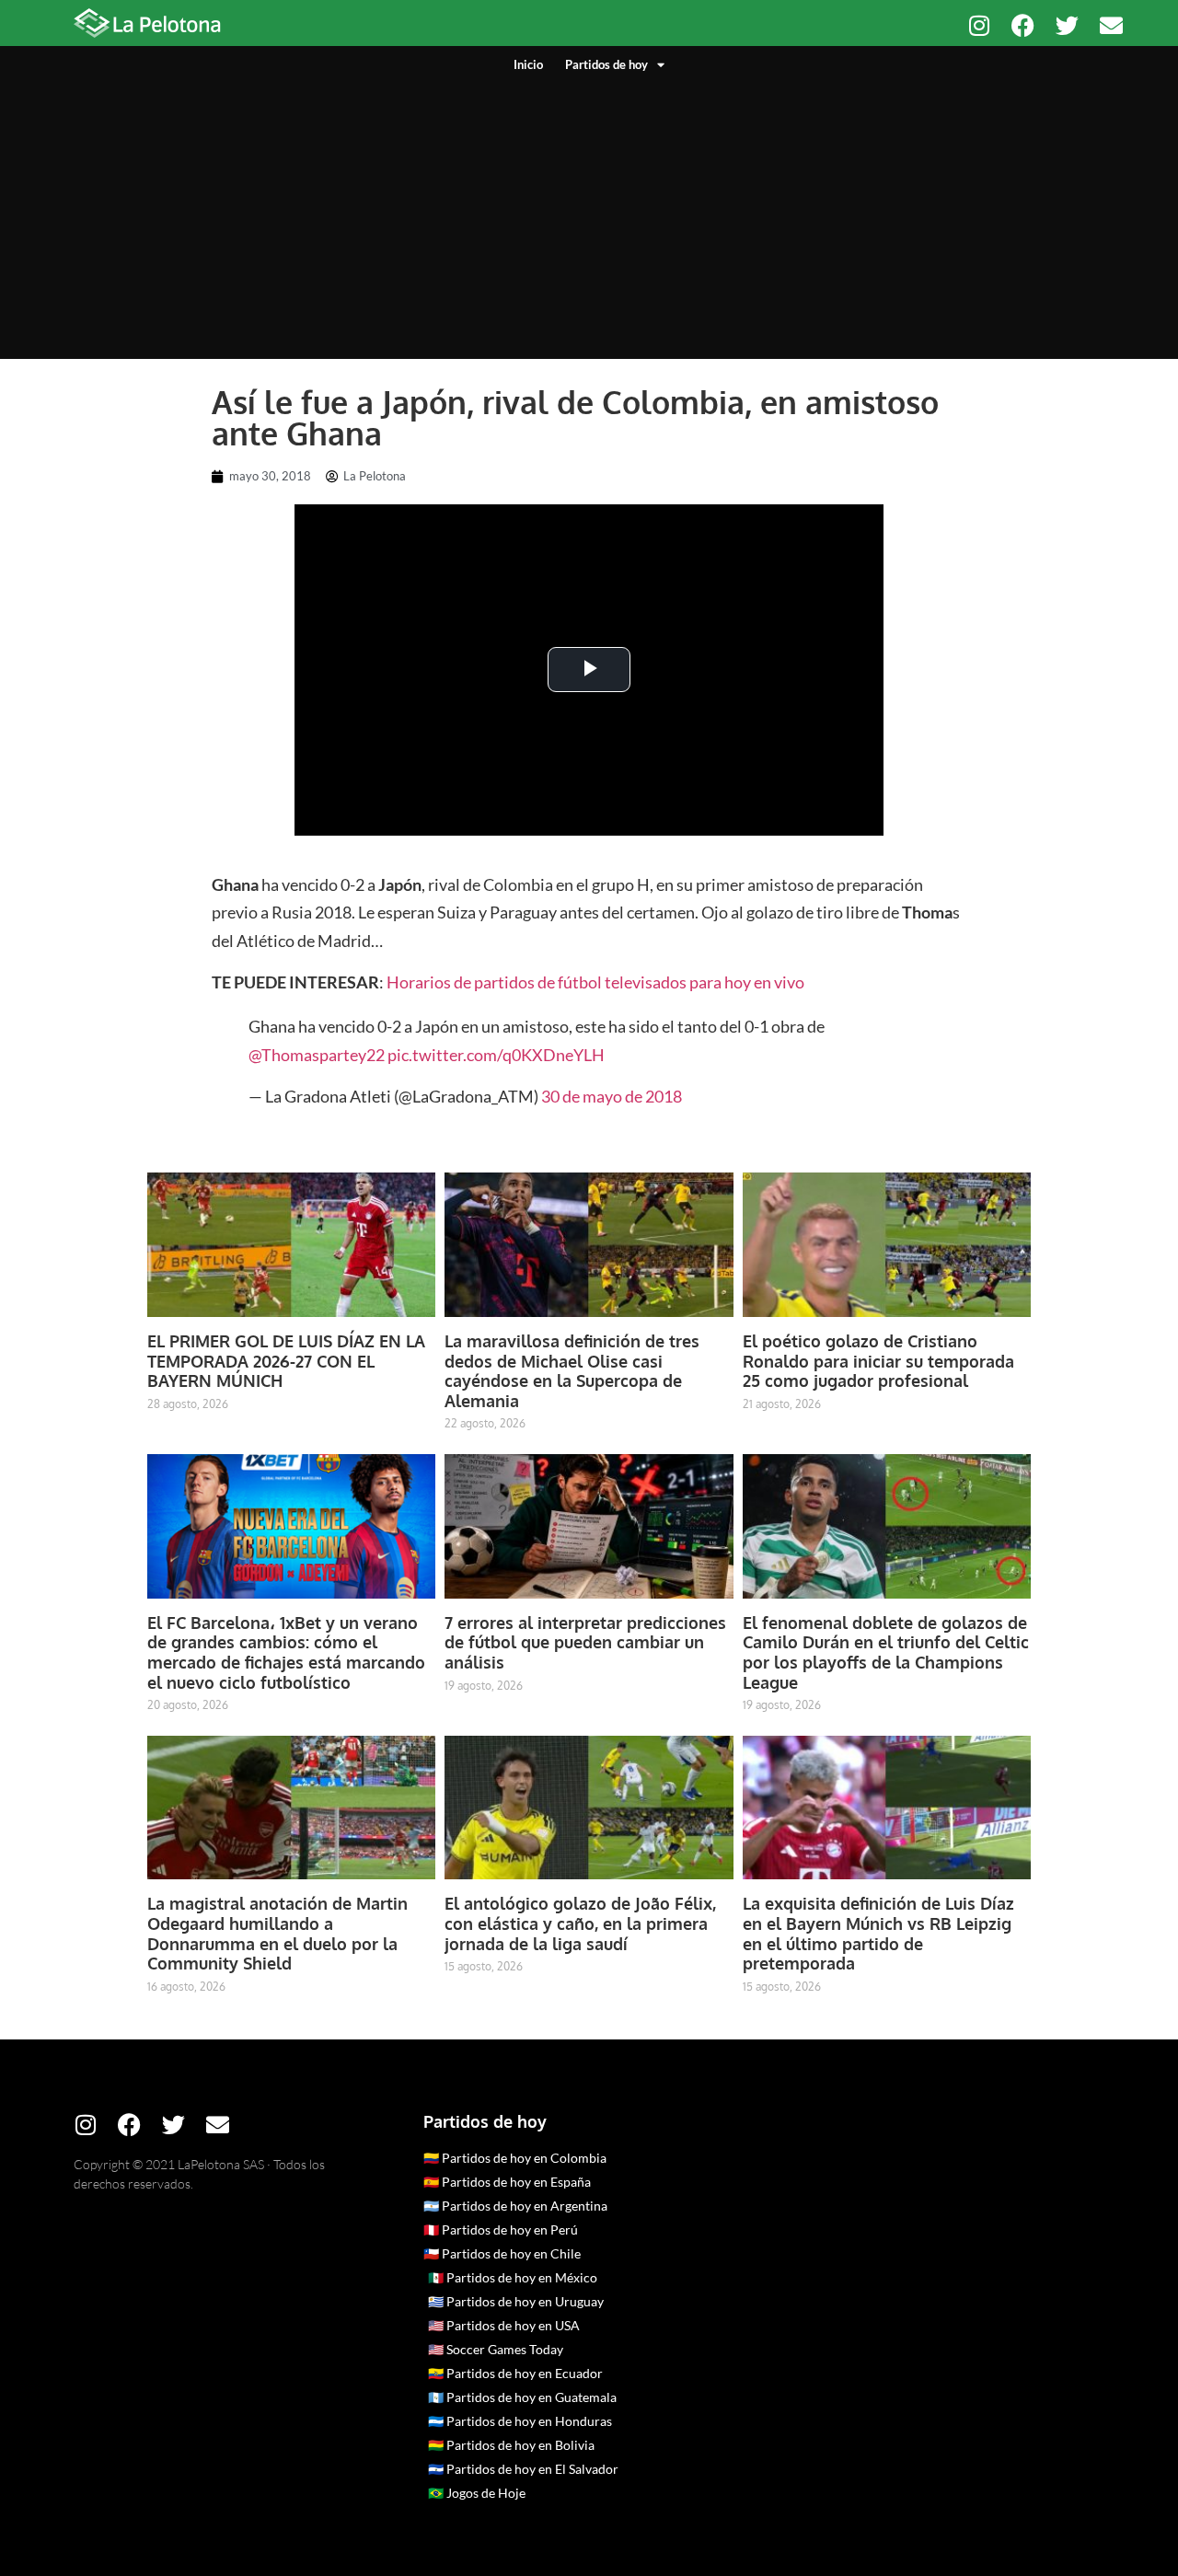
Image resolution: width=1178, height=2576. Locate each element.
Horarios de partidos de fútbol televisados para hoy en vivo (597, 982)
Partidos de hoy (606, 64)
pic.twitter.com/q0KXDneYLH (496, 1055)
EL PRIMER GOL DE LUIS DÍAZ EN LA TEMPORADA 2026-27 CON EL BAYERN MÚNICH (286, 1361)
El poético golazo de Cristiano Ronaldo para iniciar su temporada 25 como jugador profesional (878, 1361)
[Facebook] (1023, 25)
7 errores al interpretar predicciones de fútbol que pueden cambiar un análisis (585, 1642)
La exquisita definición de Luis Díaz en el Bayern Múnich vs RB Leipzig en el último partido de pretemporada (878, 1933)
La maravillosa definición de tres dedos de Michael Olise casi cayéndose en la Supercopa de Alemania (572, 1371)
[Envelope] (1111, 25)
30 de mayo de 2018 (612, 1096)
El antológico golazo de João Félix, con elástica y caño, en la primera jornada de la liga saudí (580, 1923)
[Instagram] (979, 25)
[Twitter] (1067, 25)
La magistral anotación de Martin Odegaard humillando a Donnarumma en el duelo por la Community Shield (277, 1933)
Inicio (528, 64)
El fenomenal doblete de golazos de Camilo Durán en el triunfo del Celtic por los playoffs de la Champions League (886, 1652)
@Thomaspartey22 (317, 1055)
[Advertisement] (589, 212)
